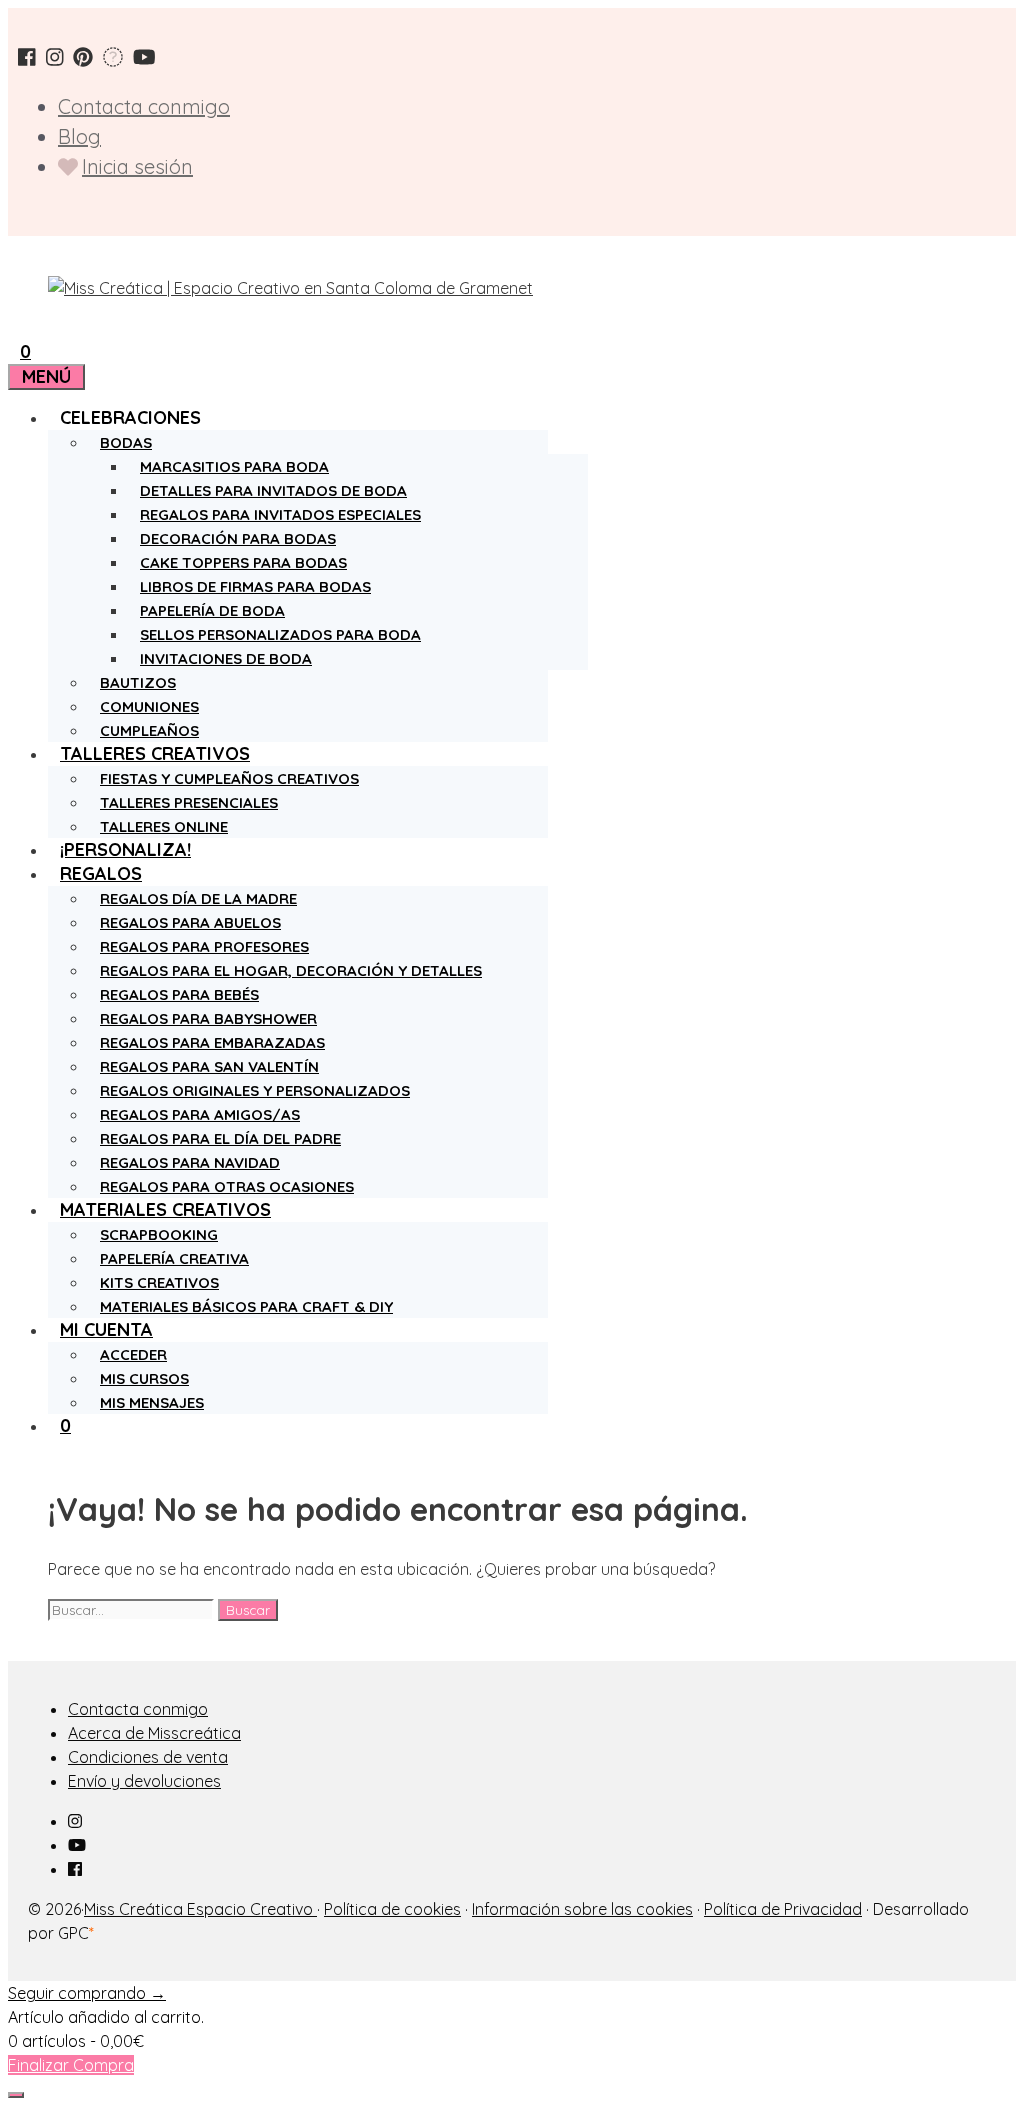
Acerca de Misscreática (154, 1733)
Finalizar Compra (71, 2065)
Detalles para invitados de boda (273, 490)
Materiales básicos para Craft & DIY (246, 1306)
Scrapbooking (159, 1234)
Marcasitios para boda (234, 466)
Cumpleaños (149, 730)
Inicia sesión (137, 166)
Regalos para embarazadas (212, 1042)
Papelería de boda (212, 610)
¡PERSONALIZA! (125, 849)
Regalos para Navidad (190, 1162)
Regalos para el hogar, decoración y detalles (291, 970)
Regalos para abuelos (190, 922)
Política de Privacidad (783, 1909)
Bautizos (138, 682)
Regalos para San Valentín (209, 1066)
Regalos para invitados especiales (280, 514)
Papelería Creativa (174, 1258)
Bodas (126, 442)
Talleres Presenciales (189, 802)
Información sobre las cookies (582, 1909)
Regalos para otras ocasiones (227, 1186)
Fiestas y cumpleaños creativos (229, 778)
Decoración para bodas (238, 538)
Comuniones (149, 706)
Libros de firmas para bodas (255, 586)
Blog (79, 136)
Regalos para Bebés (179, 994)
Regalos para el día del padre (220, 1138)
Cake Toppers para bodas (243, 562)
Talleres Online (164, 826)
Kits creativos (159, 1282)
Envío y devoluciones (144, 1781)
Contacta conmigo (144, 106)
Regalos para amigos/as (200, 1114)
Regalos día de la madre (198, 898)
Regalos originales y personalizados (255, 1090)
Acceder (133, 1354)
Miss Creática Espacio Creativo (200, 1909)
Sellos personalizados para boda (280, 634)
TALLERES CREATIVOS (155, 753)
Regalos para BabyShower (208, 1018)
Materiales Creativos (165, 1209)
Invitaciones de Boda (226, 658)
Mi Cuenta (106, 1329)
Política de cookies (392, 1909)
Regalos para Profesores (204, 946)
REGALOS (101, 873)
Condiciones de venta (148, 1757)
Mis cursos (144, 1378)
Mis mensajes (152, 1402)
